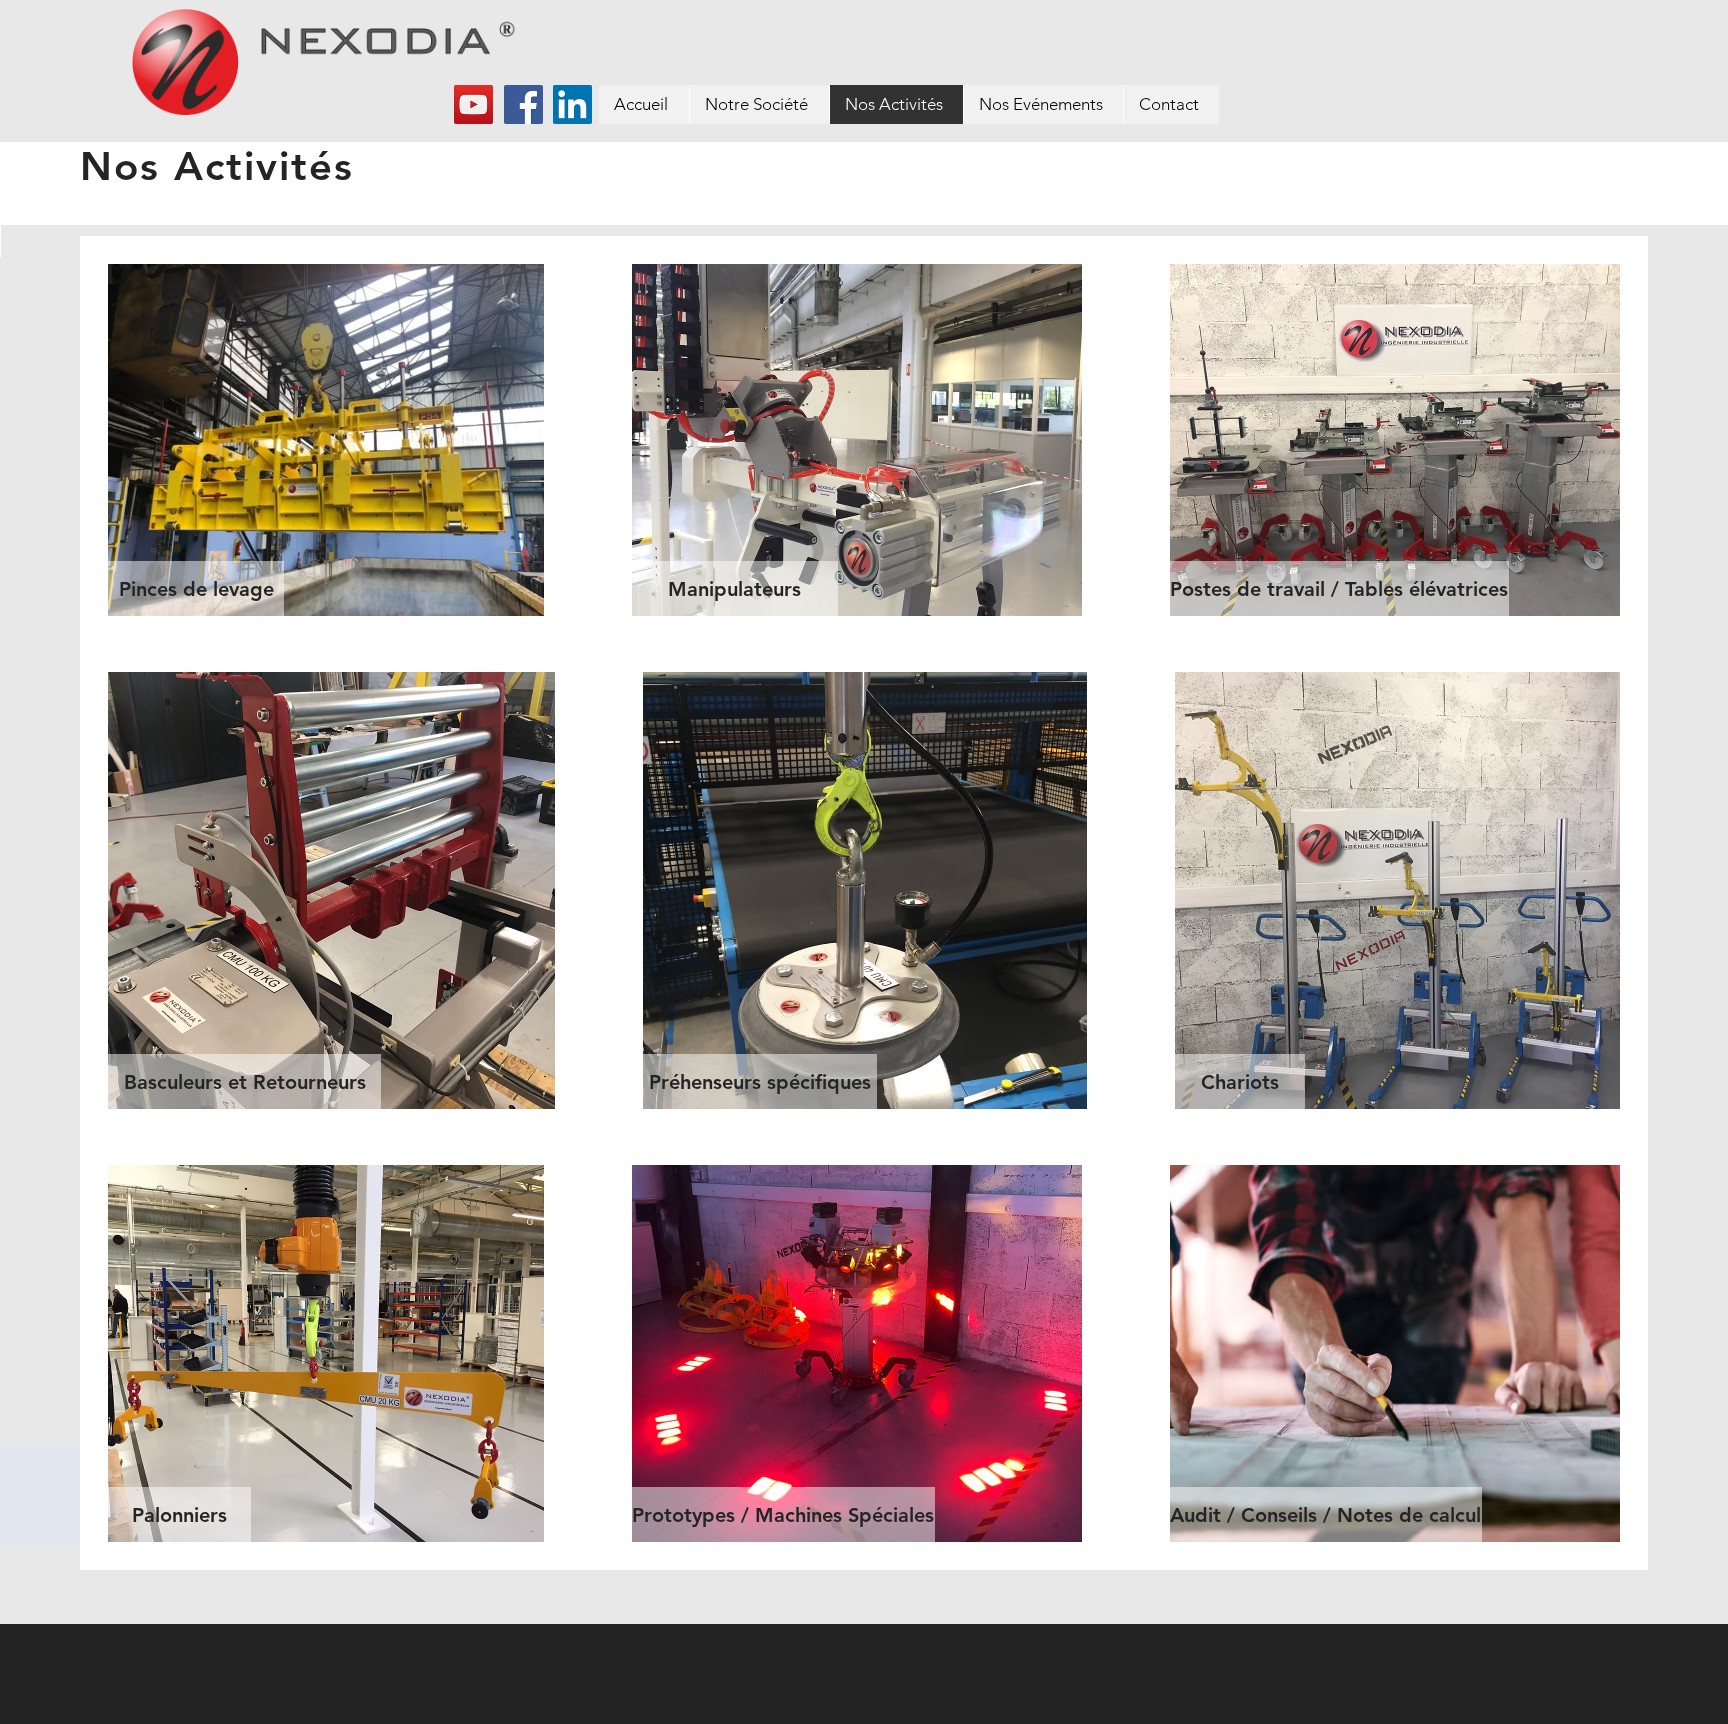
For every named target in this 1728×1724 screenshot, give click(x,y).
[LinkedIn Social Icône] (572, 104)
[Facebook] (523, 104)
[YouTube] (473, 104)
